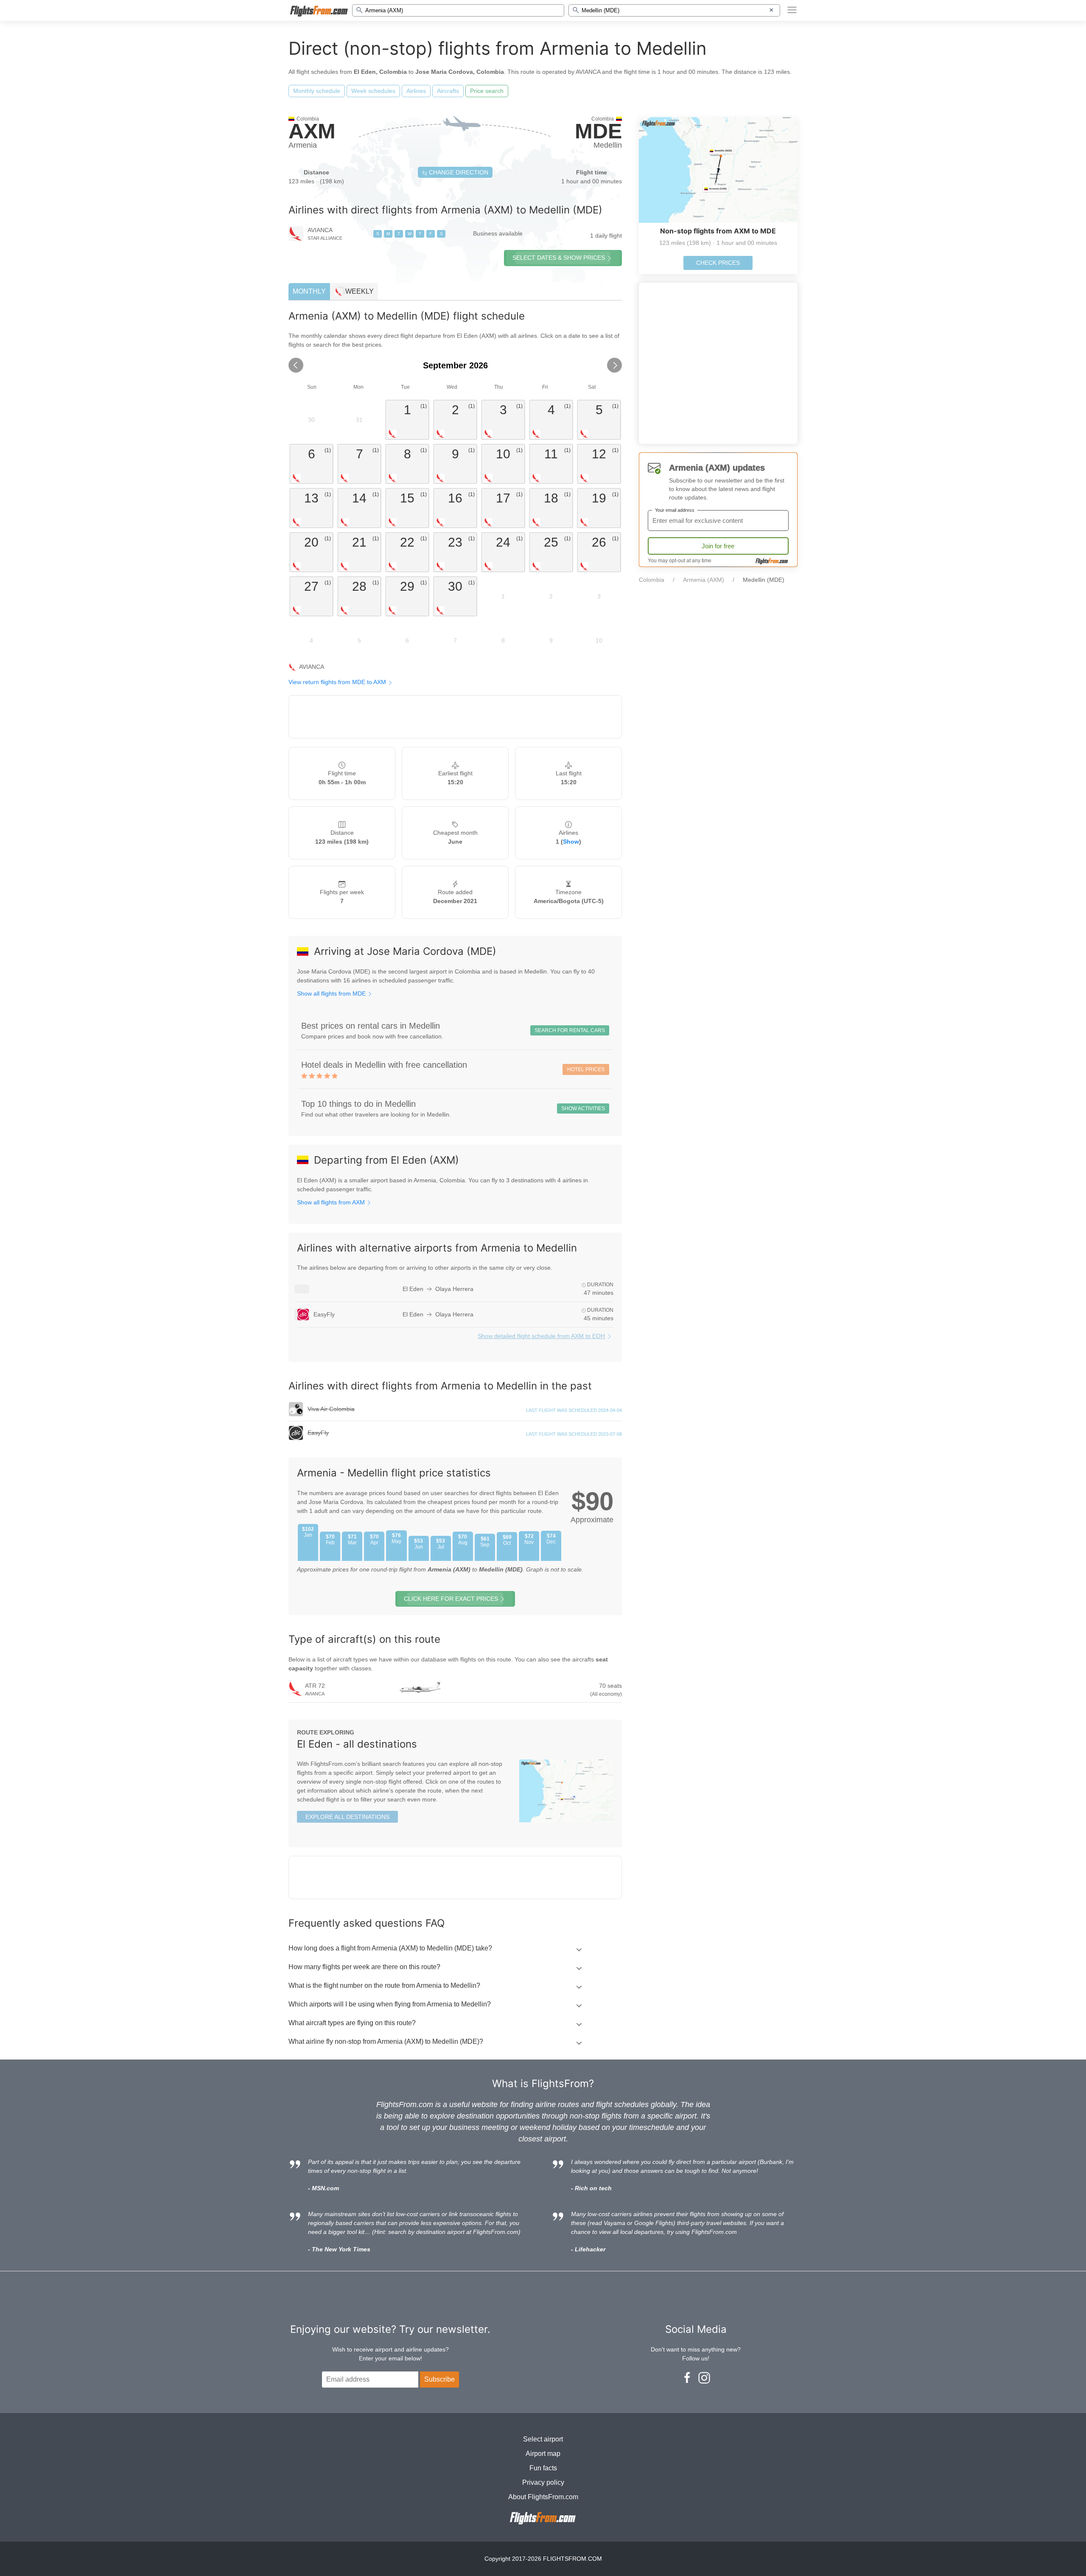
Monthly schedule (317, 91)
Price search (487, 91)
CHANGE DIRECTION (458, 172)
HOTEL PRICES (586, 1069)
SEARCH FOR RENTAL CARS (570, 1030)
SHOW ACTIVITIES (583, 1108)
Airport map (543, 2454)
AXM (312, 131)
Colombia (652, 580)
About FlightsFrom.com (543, 2497)
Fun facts (543, 2468)
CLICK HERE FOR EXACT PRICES (451, 1599)
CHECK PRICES (718, 263)
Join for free (718, 546)
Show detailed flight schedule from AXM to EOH (541, 1336)
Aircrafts (448, 91)
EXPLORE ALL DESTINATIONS (347, 1817)
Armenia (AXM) (704, 580)
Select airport (543, 2439)
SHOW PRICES (559, 258)
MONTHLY (309, 291)
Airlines (416, 91)
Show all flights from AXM (332, 1202)
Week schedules (373, 91)
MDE (598, 131)
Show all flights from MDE (332, 993)
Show (571, 842)
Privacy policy (543, 2482)
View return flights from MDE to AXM (338, 682)
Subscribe (439, 2379)
